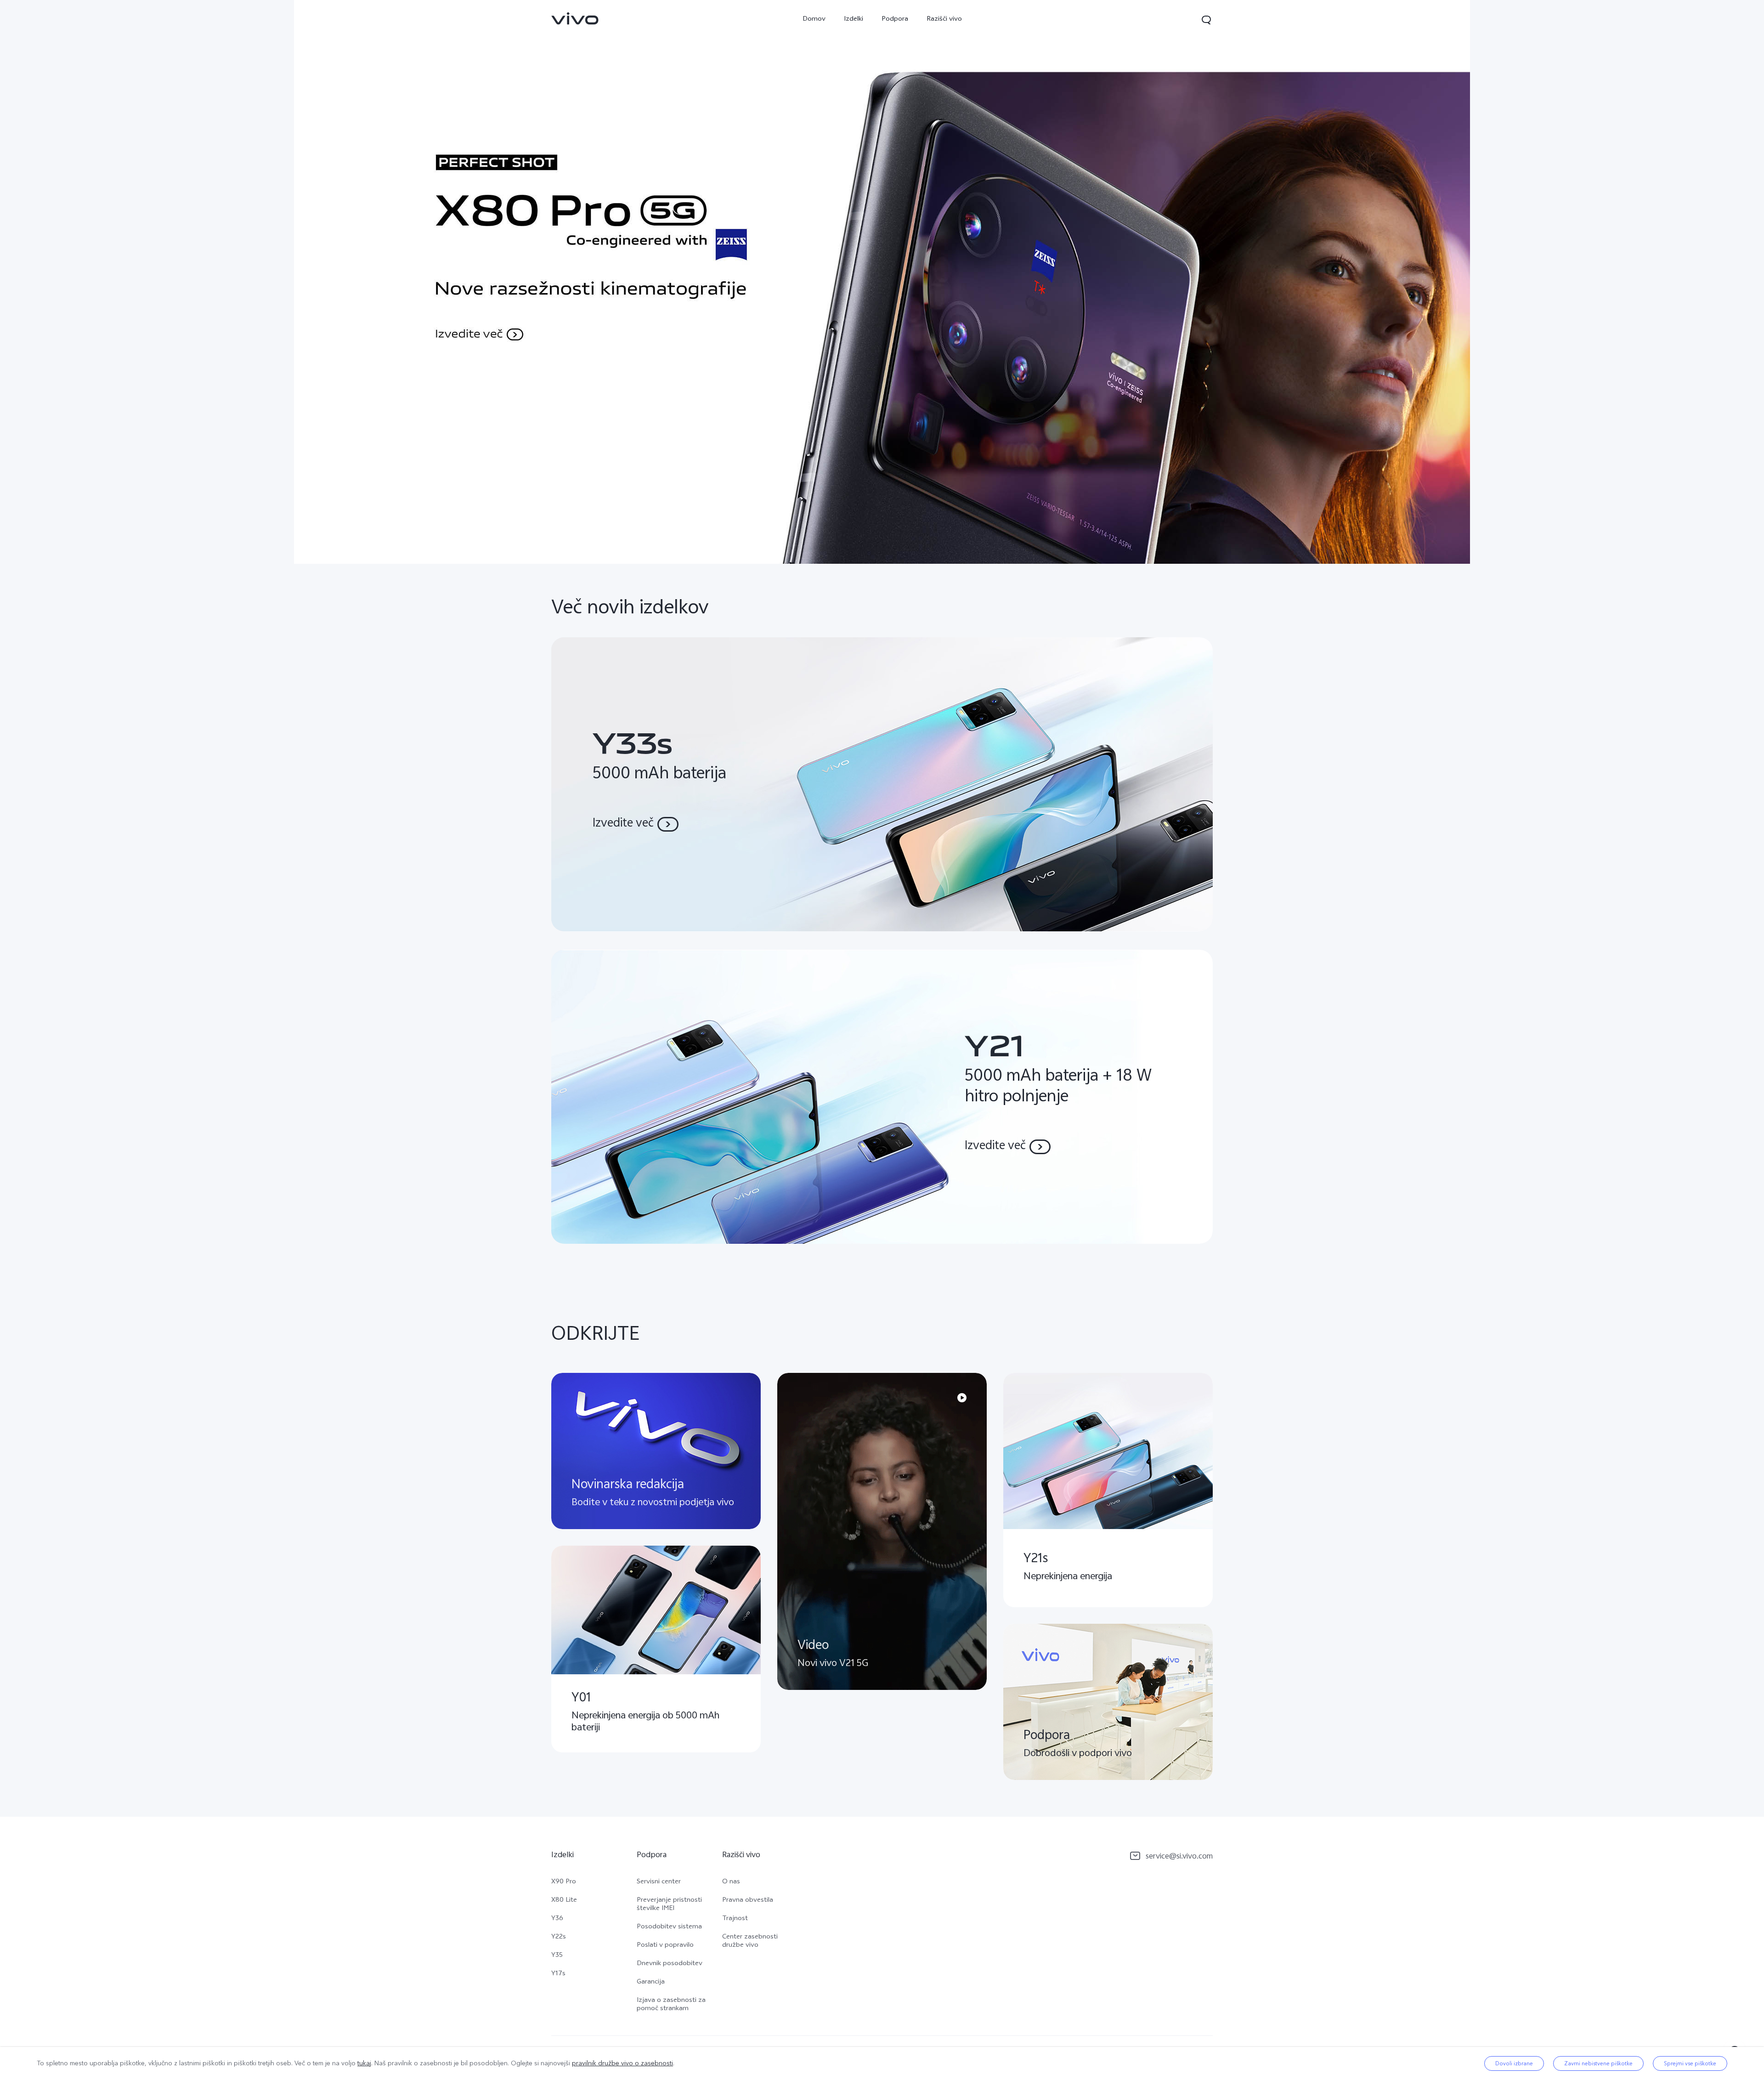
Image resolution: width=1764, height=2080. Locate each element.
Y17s (558, 1974)
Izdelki (854, 20)
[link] (575, 18)
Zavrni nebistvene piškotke (1598, 2063)
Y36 (557, 1919)
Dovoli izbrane (1514, 2063)
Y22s (559, 1938)
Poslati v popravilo (665, 1946)
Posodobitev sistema (669, 1927)
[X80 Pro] (882, 282)
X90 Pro (564, 1882)
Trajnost (735, 1919)
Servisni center (659, 1882)
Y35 (557, 1956)
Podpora (895, 20)
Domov (814, 20)
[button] (1206, 20)
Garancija (651, 1983)
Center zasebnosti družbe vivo (750, 1942)
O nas (731, 1882)
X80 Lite (564, 1901)
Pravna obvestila (748, 1901)
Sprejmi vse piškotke (1690, 2063)
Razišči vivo (944, 20)
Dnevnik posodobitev (670, 1964)
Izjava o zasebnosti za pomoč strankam (671, 2005)
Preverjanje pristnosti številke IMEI (669, 1905)
